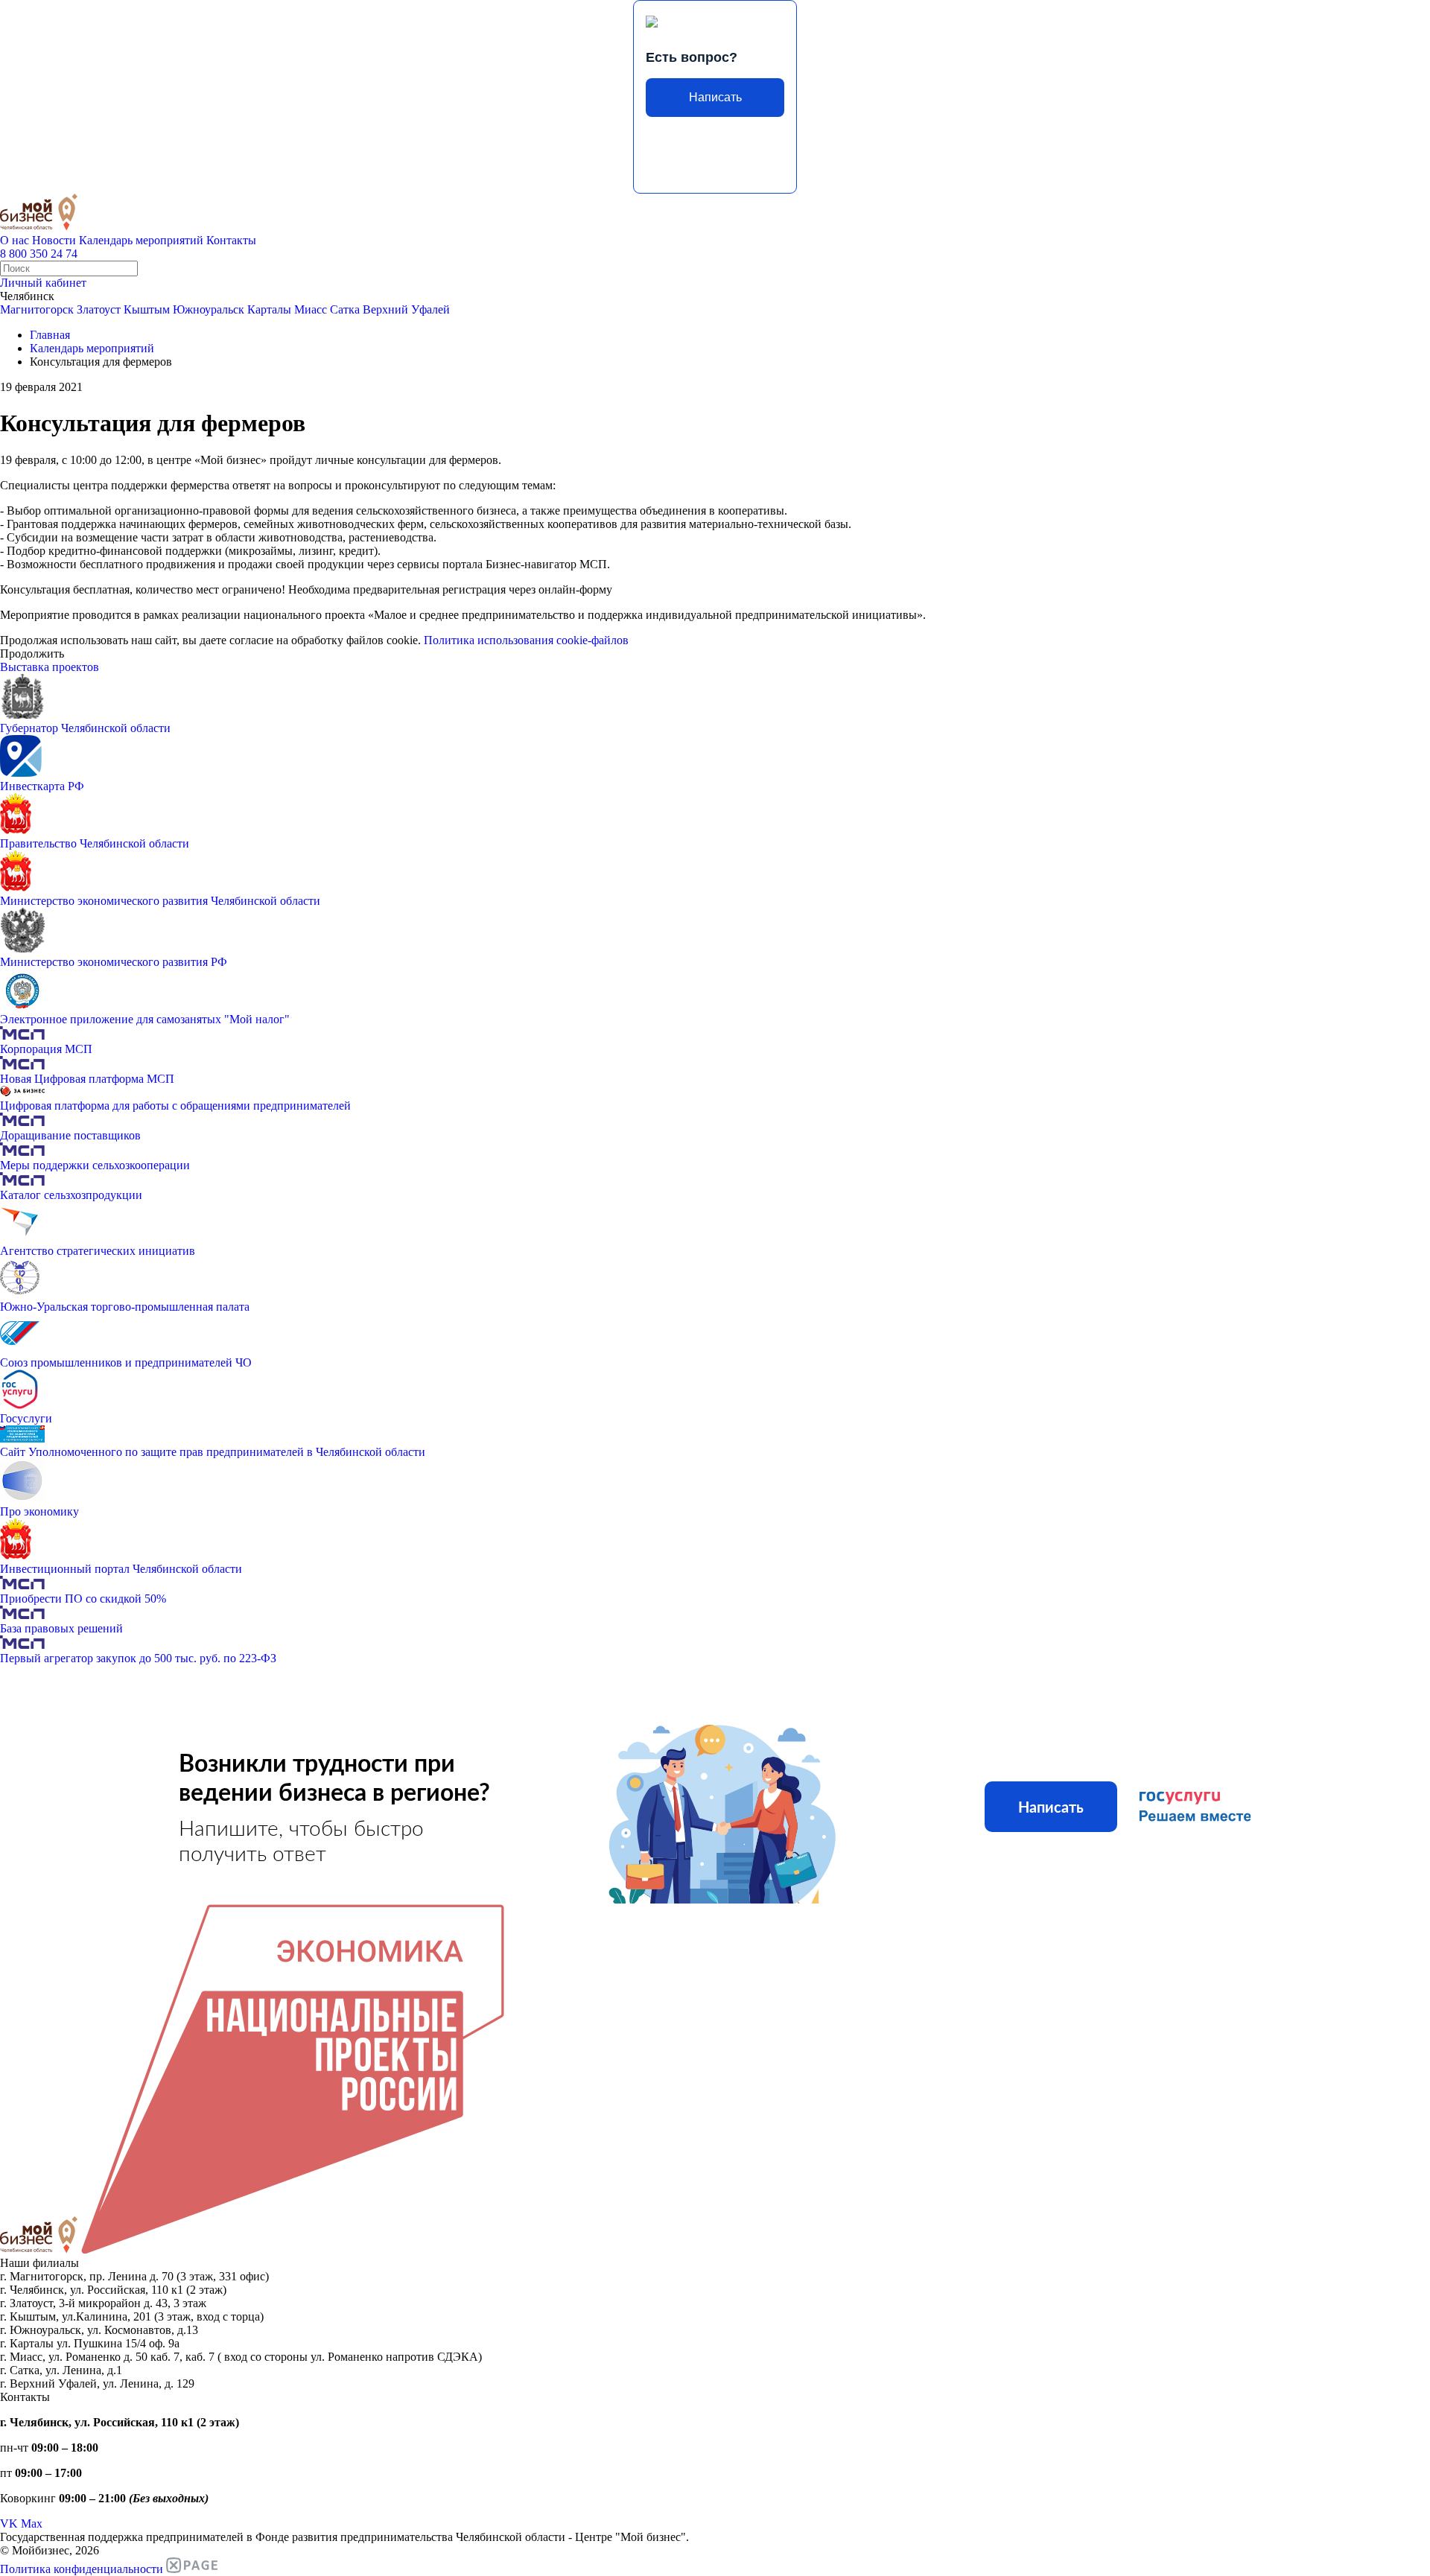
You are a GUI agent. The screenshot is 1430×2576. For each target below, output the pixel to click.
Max (32, 2523)
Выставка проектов (50, 667)
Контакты (231, 240)
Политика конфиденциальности (82, 2569)
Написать (715, 97)
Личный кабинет (43, 283)
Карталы (269, 309)
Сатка (345, 309)
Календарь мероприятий (141, 240)
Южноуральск (209, 309)
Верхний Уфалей (406, 309)
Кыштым (147, 309)
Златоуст (99, 309)
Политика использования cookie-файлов (526, 640)
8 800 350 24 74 (39, 254)
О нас (15, 240)
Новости (54, 240)
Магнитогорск (37, 309)
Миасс (311, 309)
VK (9, 2523)
